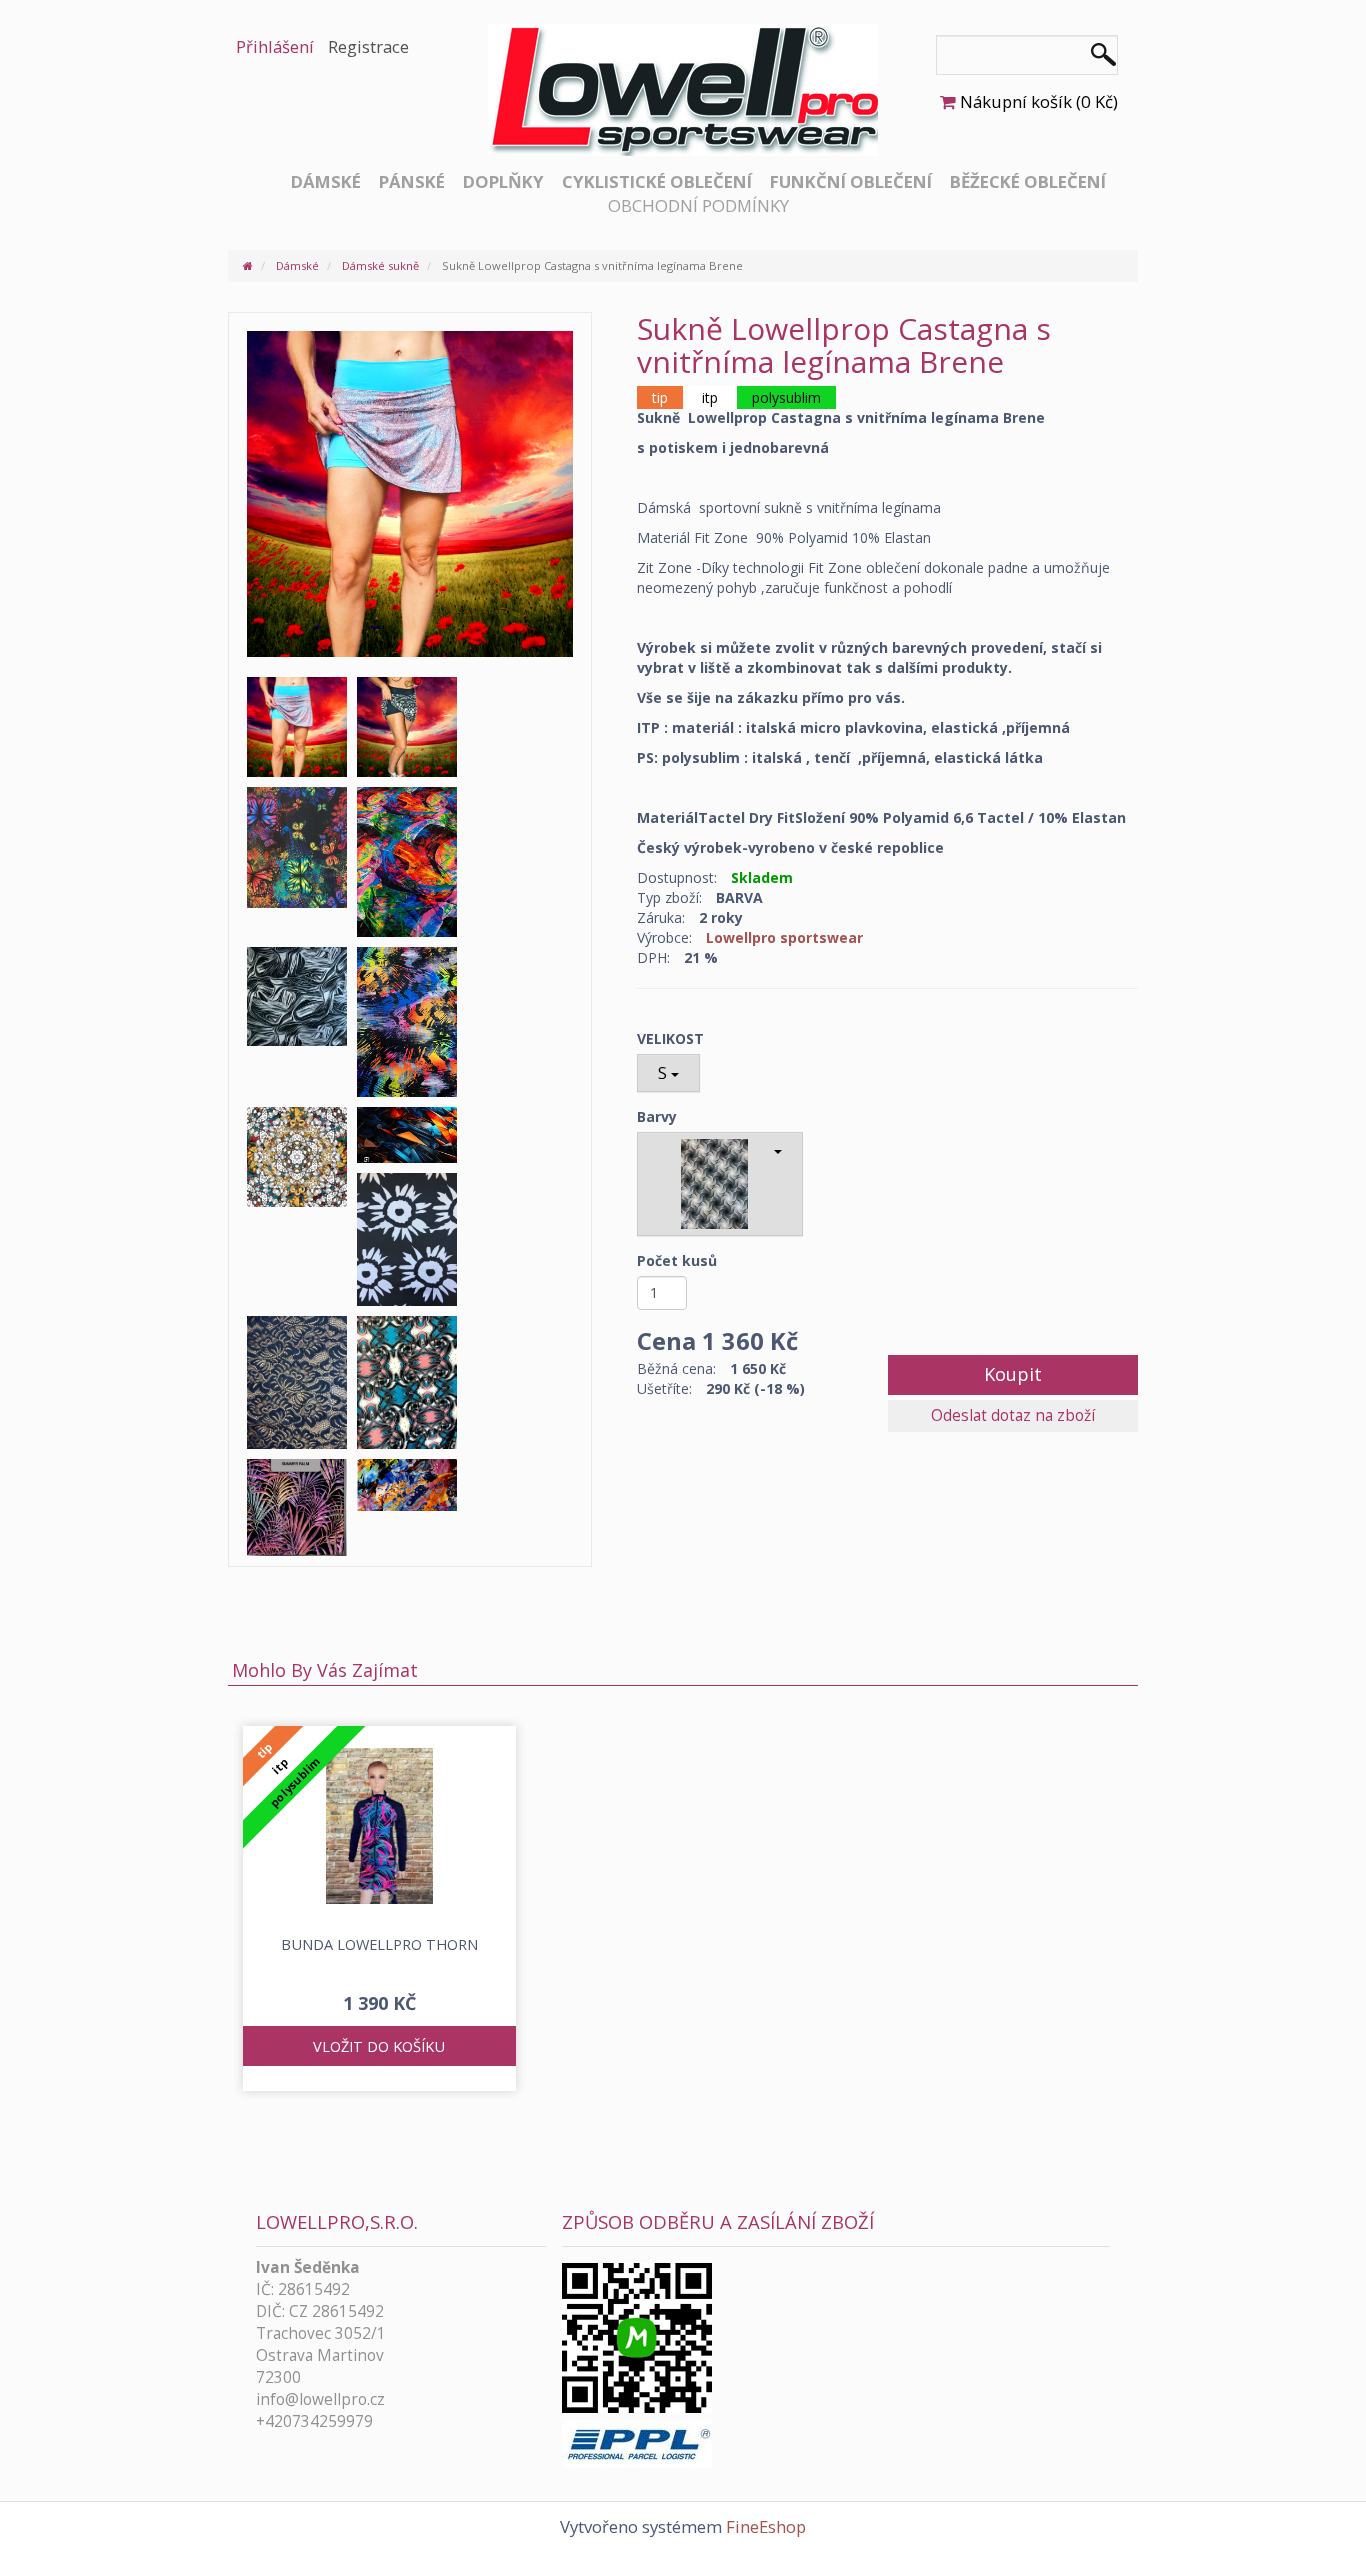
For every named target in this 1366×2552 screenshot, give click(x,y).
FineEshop (766, 2526)
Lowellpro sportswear (784, 937)
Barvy (657, 1116)
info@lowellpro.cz (320, 2399)
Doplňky (503, 181)
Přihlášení (275, 46)
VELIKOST (670, 1038)
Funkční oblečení (851, 181)
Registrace (368, 46)
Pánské (412, 181)
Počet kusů (677, 1260)
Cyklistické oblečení (657, 181)
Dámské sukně (380, 265)
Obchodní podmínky (698, 205)
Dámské (326, 181)
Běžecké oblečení (1028, 181)
